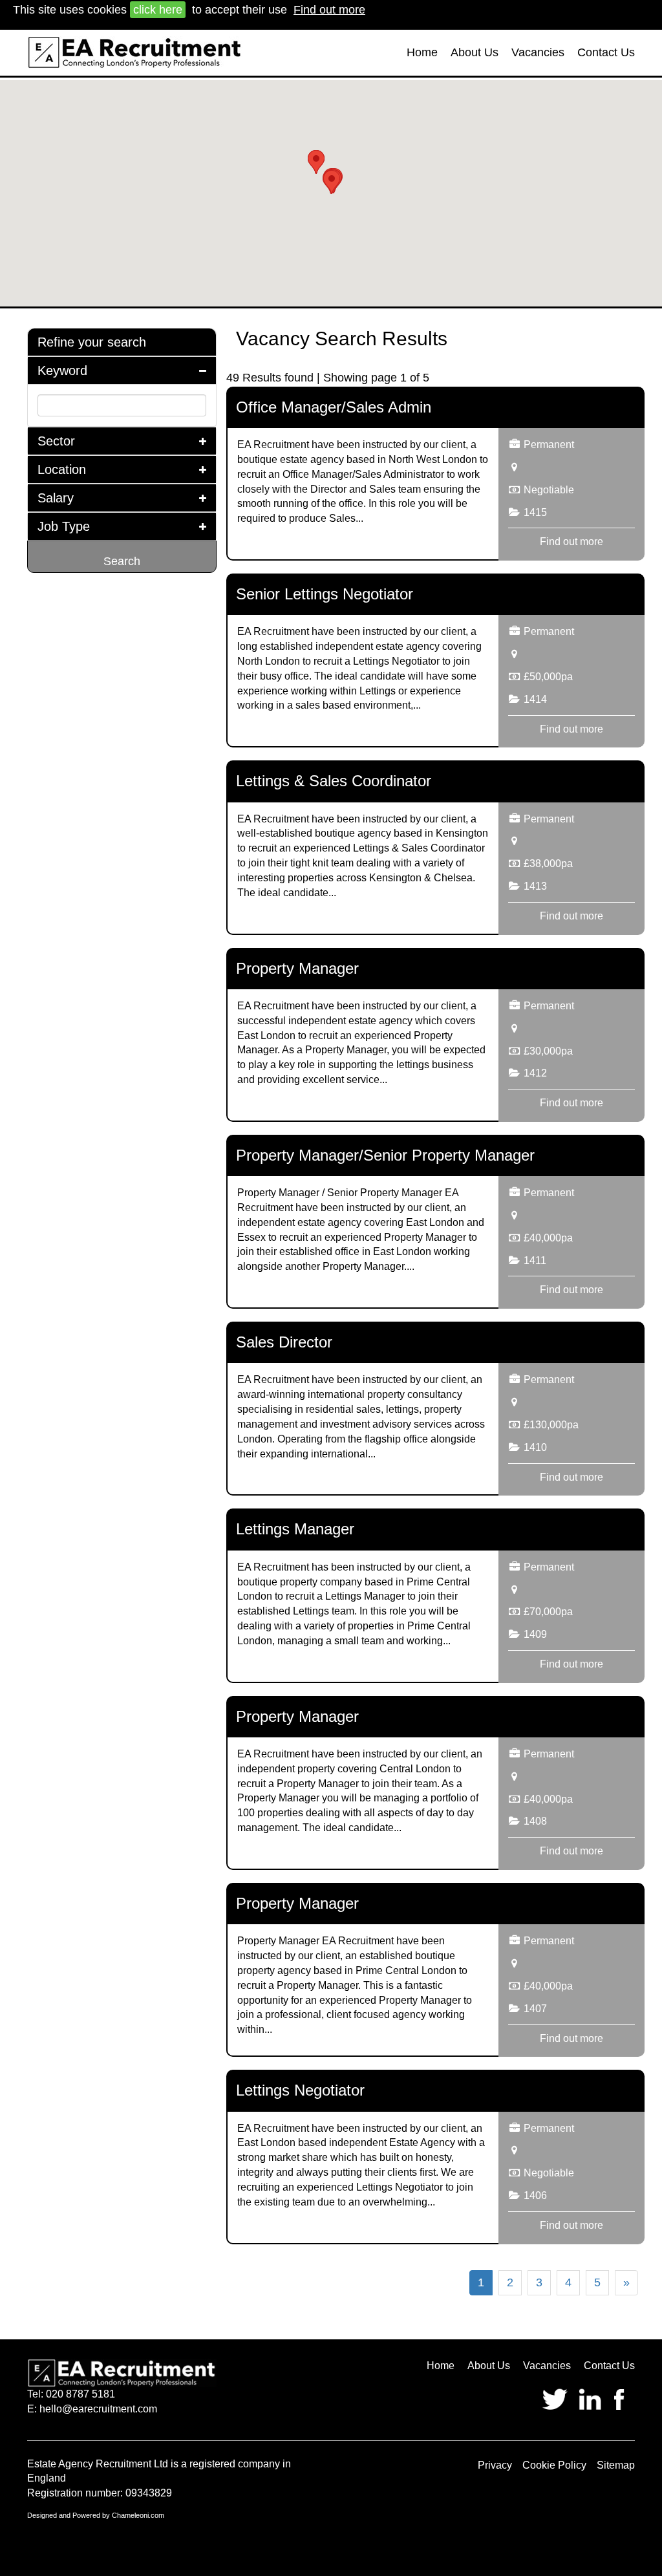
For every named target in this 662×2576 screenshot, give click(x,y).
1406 (535, 2195)
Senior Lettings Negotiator (325, 594)
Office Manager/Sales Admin (334, 407)
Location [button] (62, 469)
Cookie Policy (554, 2465)
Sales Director (284, 1342)
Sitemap (616, 2465)
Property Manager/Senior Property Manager (385, 1155)
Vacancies (538, 52)
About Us (475, 52)
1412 (535, 1073)
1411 (535, 1261)
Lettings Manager (295, 1529)
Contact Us (606, 52)
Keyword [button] (62, 370)
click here (158, 10)
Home (422, 52)
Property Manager (297, 968)
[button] (316, 162)
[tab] (122, 342)
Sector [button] (56, 441)
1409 (535, 1634)
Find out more (329, 10)
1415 (535, 512)
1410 (535, 1447)
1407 (535, 2009)
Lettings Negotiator (300, 2090)
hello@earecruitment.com (98, 2409)
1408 (535, 1821)
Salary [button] (56, 498)
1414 (535, 699)
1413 (535, 886)
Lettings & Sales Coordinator (334, 781)
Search (122, 561)
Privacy (495, 2465)
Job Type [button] (64, 526)
